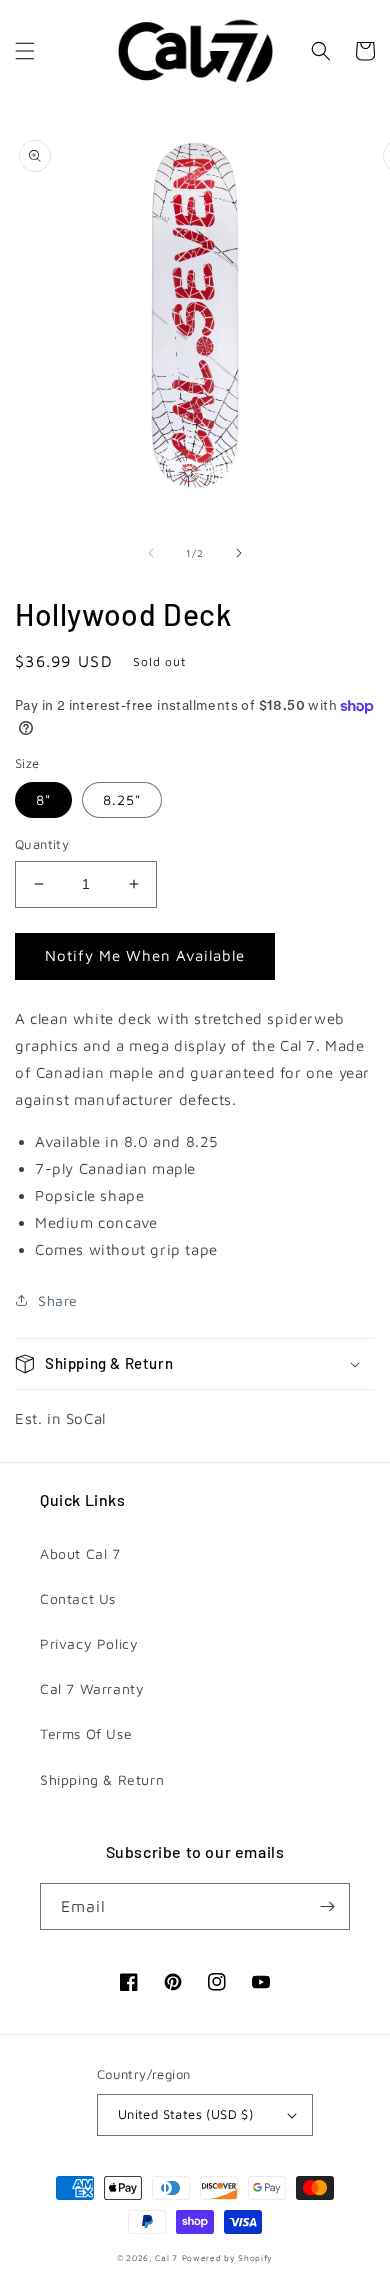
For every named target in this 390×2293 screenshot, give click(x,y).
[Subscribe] (327, 1906)
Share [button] (58, 1300)
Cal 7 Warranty (92, 1688)
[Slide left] (151, 553)
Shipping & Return (102, 1779)
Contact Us (78, 1598)
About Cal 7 (80, 1553)
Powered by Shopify (228, 2258)
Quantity (42, 844)
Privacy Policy (89, 1643)
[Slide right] (239, 553)
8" (43, 799)
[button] (25, 51)
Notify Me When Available (145, 955)
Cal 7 (166, 2258)
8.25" (122, 799)
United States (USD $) (185, 2114)
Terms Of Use (86, 1733)
